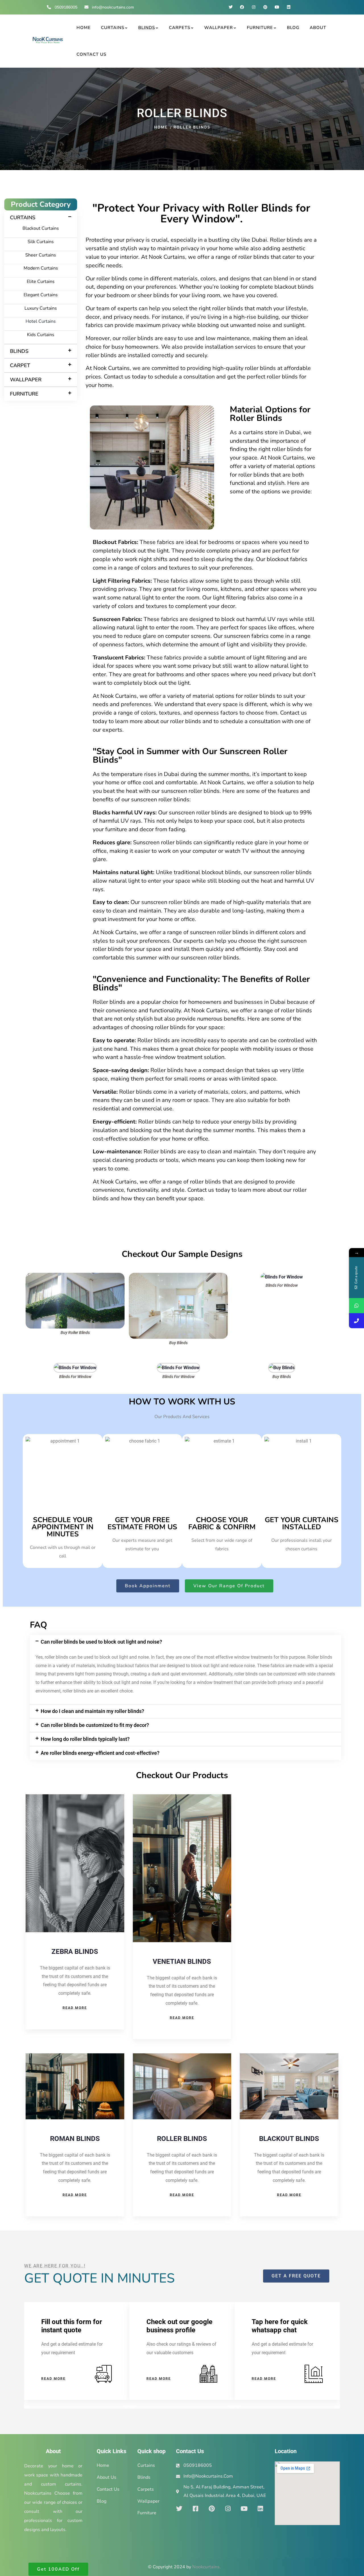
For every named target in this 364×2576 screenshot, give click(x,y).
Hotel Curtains (41, 321)
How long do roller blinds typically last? (85, 1739)
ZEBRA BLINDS (75, 1952)
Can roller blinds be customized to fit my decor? (95, 1725)
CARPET (20, 365)
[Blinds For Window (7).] (75, 1367)
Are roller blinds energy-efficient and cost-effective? (100, 1753)
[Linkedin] (288, 7)
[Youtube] (277, 7)
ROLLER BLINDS (182, 2139)
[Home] (48, 41)
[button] (41, 218)
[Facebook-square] (195, 2509)
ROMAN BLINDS (75, 2139)
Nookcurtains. (206, 2567)
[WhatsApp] (356, 1306)
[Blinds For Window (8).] (178, 1367)
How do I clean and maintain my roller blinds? (92, 1711)
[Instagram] (254, 7)
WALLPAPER (26, 380)
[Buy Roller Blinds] (75, 1277)
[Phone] (356, 1321)
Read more (75, 2008)
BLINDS (19, 351)
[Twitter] (230, 7)
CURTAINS (23, 218)
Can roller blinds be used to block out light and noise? (101, 1642)
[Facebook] (242, 7)
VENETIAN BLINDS (182, 1962)
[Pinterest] (265, 7)
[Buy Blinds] (178, 1277)
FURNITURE (24, 394)
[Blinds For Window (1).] (282, 1277)
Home (161, 127)
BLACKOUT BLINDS (289, 2139)
